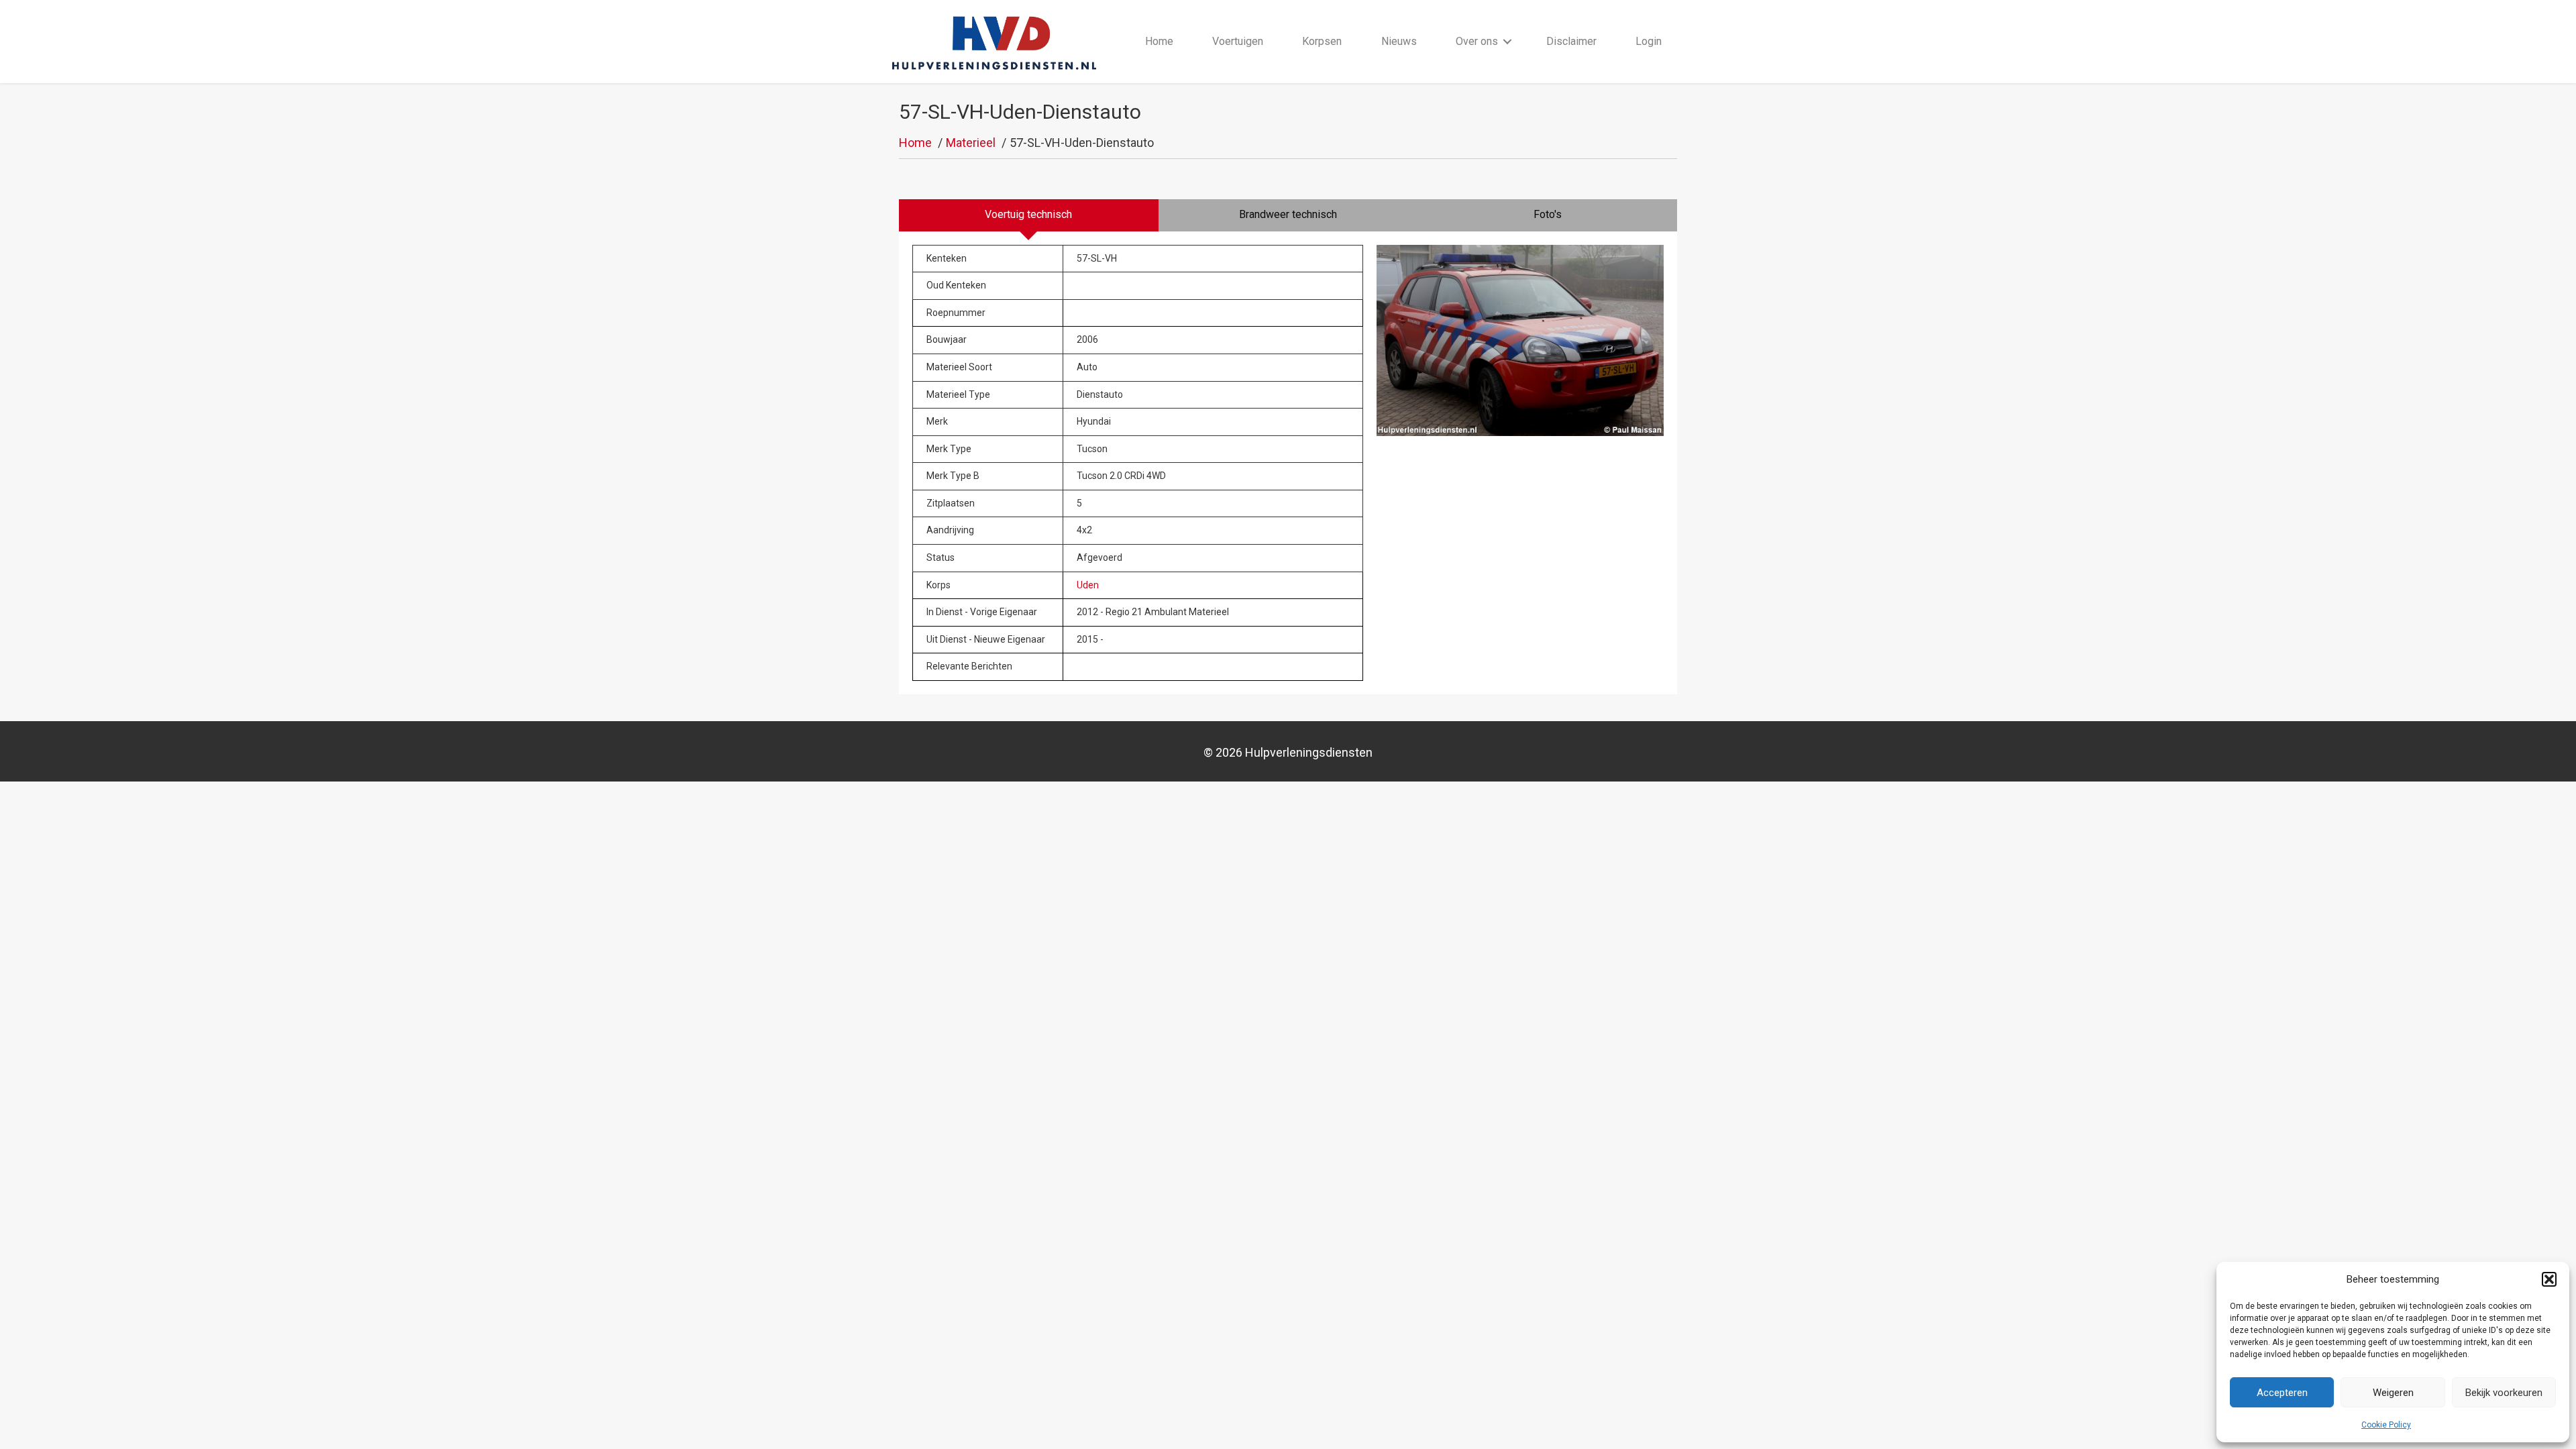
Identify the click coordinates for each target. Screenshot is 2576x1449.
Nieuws (1399, 41)
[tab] (1029, 215)
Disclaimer (1571, 41)
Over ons (1477, 41)
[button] (2549, 1279)
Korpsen (1322, 41)
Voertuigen (1238, 41)
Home (1159, 41)
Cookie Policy (2386, 1425)
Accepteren (2282, 1393)
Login (1649, 41)
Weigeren (2393, 1393)
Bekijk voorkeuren (2504, 1393)
